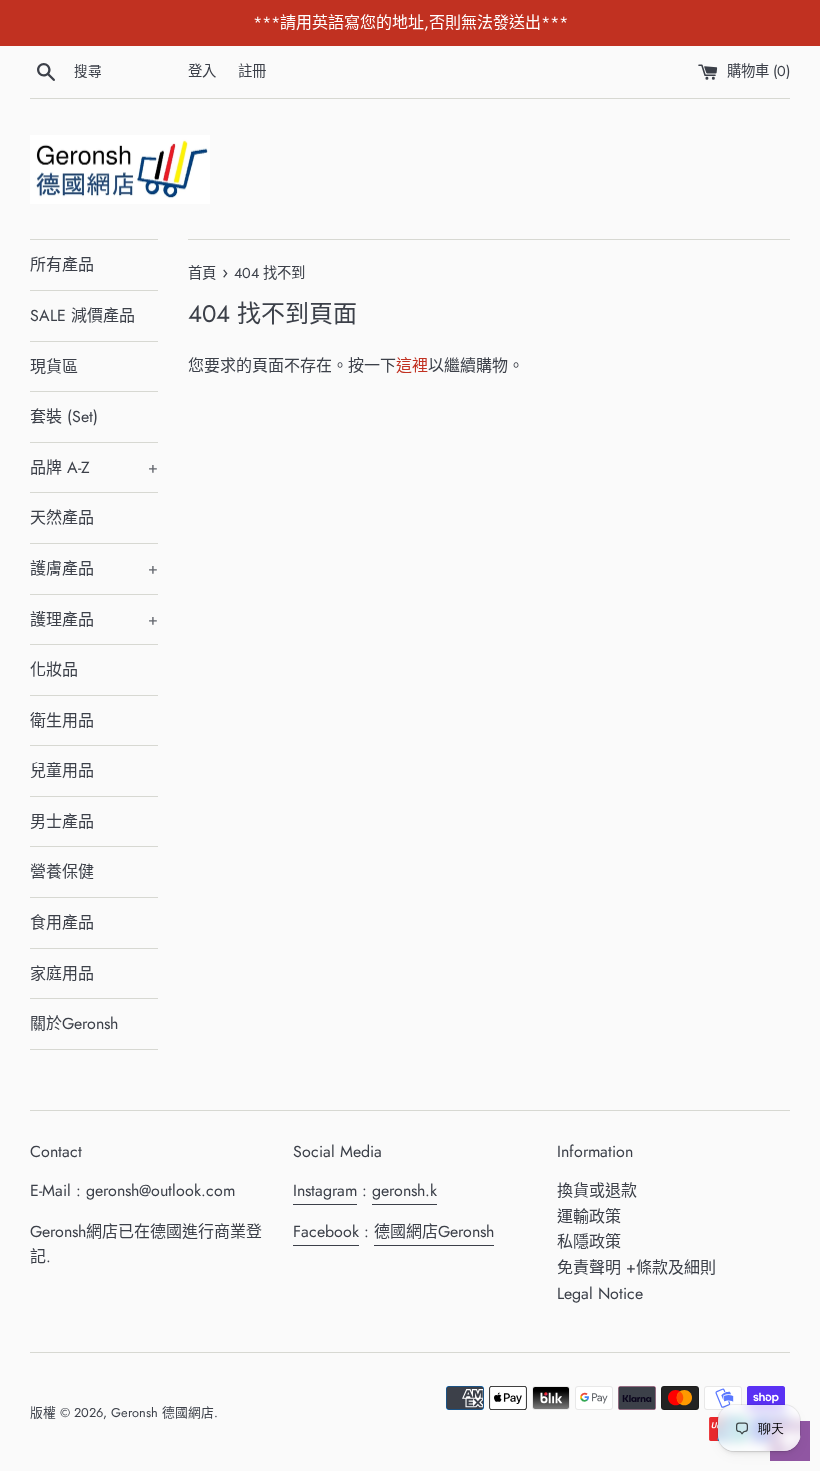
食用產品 (62, 922)
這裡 (412, 365)
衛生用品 (62, 720)
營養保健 (62, 871)
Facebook (326, 1231)
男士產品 (62, 821)
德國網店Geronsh (434, 1231)
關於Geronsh (74, 1023)
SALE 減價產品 (82, 315)
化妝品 (54, 669)
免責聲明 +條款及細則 (636, 1267)
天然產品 (62, 517)
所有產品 (62, 264)
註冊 (252, 71)
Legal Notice (600, 1293)
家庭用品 (62, 973)
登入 (202, 71)
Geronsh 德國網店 (162, 1412)
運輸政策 (589, 1216)
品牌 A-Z (94, 467)
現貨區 (54, 366)
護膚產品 (94, 568)
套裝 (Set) (64, 416)
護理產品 (94, 619)
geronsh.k (404, 1190)
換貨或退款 (597, 1190)
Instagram (325, 1190)
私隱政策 (589, 1241)
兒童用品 (62, 770)
